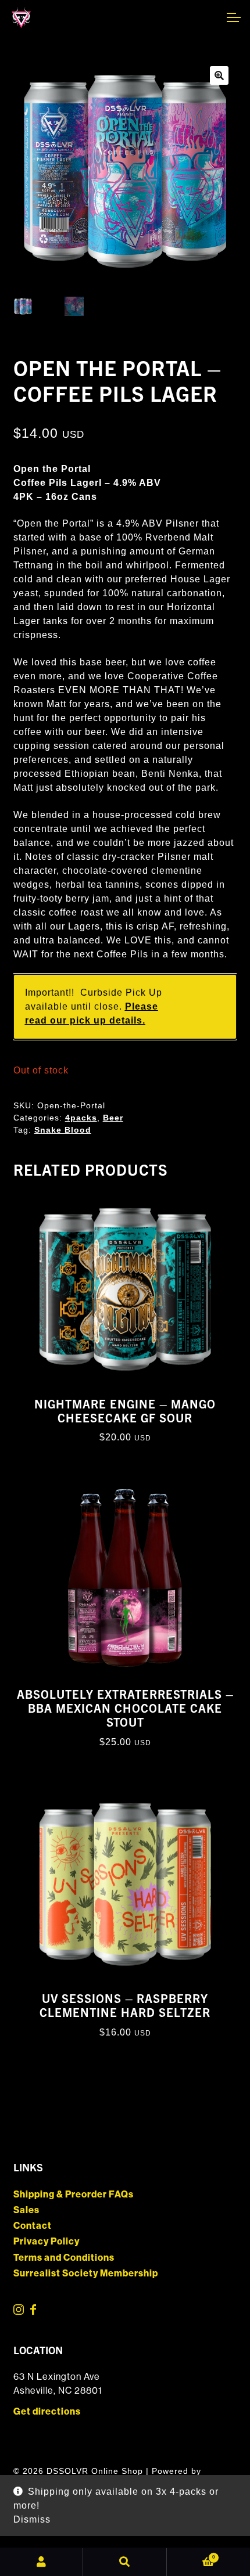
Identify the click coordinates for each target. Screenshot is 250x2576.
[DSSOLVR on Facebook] (33, 2312)
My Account (42, 2562)
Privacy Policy (47, 2241)
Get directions (47, 2411)
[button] (219, 75)
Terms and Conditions (64, 2258)
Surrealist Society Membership (86, 2273)
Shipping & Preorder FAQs (74, 2194)
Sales (26, 2210)
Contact (33, 2226)
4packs (81, 1118)
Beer (113, 1118)
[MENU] (233, 17)
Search (125, 2562)
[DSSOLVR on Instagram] (19, 2312)
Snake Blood (63, 1130)
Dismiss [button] (32, 2519)
